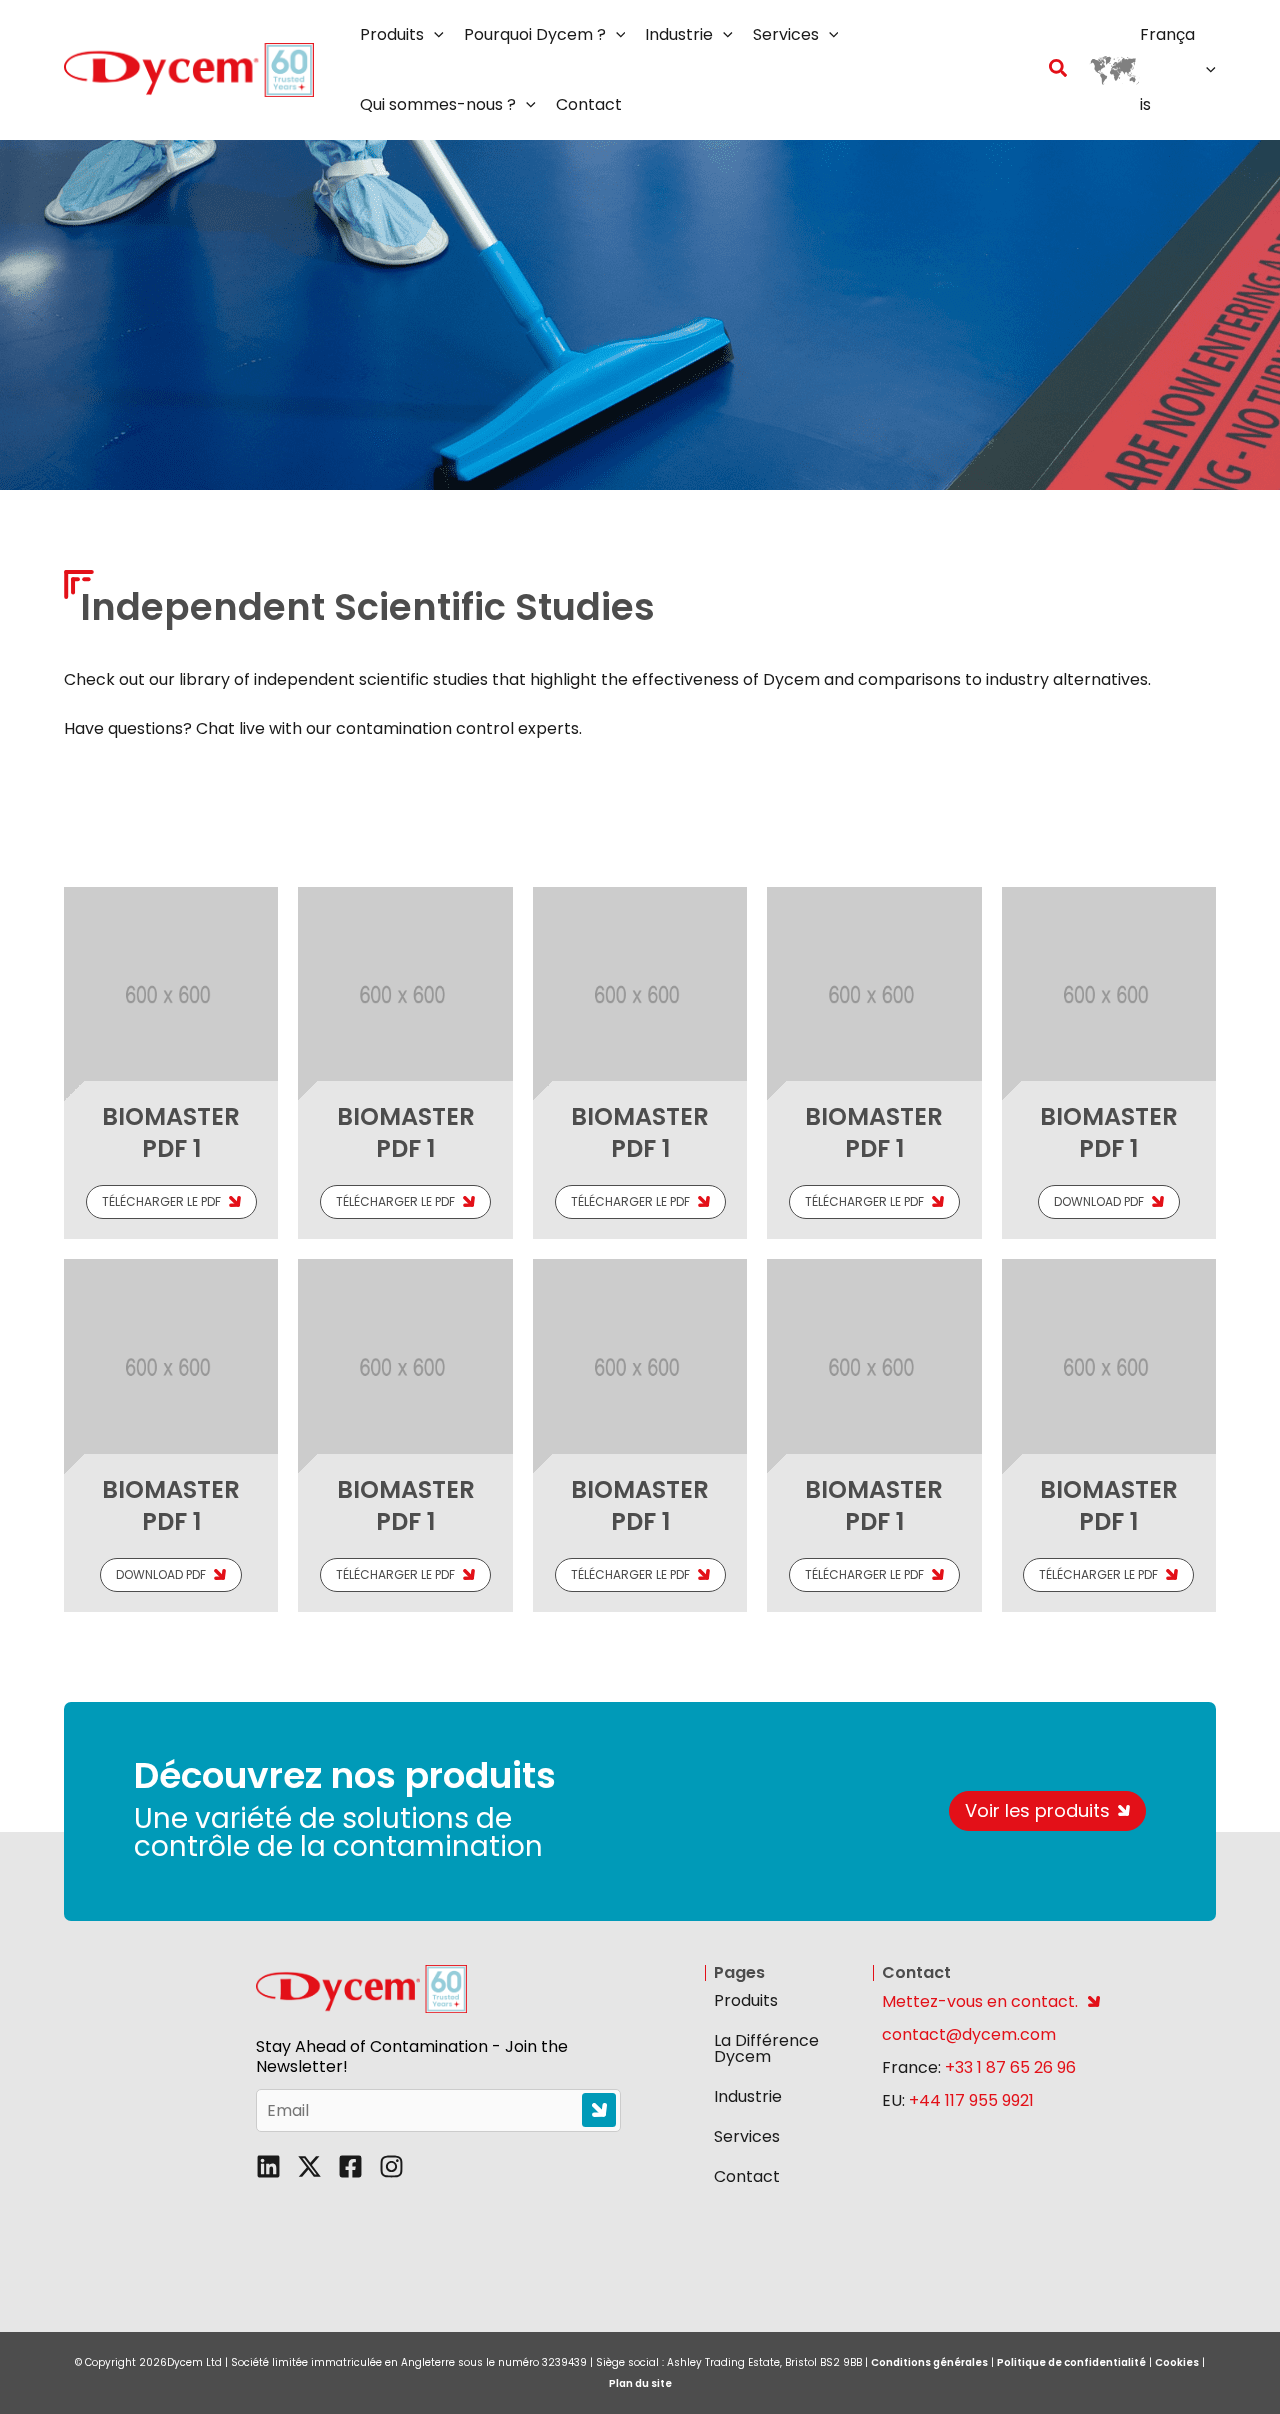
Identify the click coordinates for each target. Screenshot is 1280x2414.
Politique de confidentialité (1071, 2362)
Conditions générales (929, 2362)
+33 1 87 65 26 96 (1010, 2067)
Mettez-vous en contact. (980, 2001)
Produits (746, 2000)
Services (747, 2136)
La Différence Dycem (766, 2048)
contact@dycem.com (969, 2034)
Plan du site (640, 2383)
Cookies (1177, 2362)
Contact (747, 2176)
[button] (434, 35)
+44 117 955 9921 (971, 2100)
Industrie (748, 2096)
